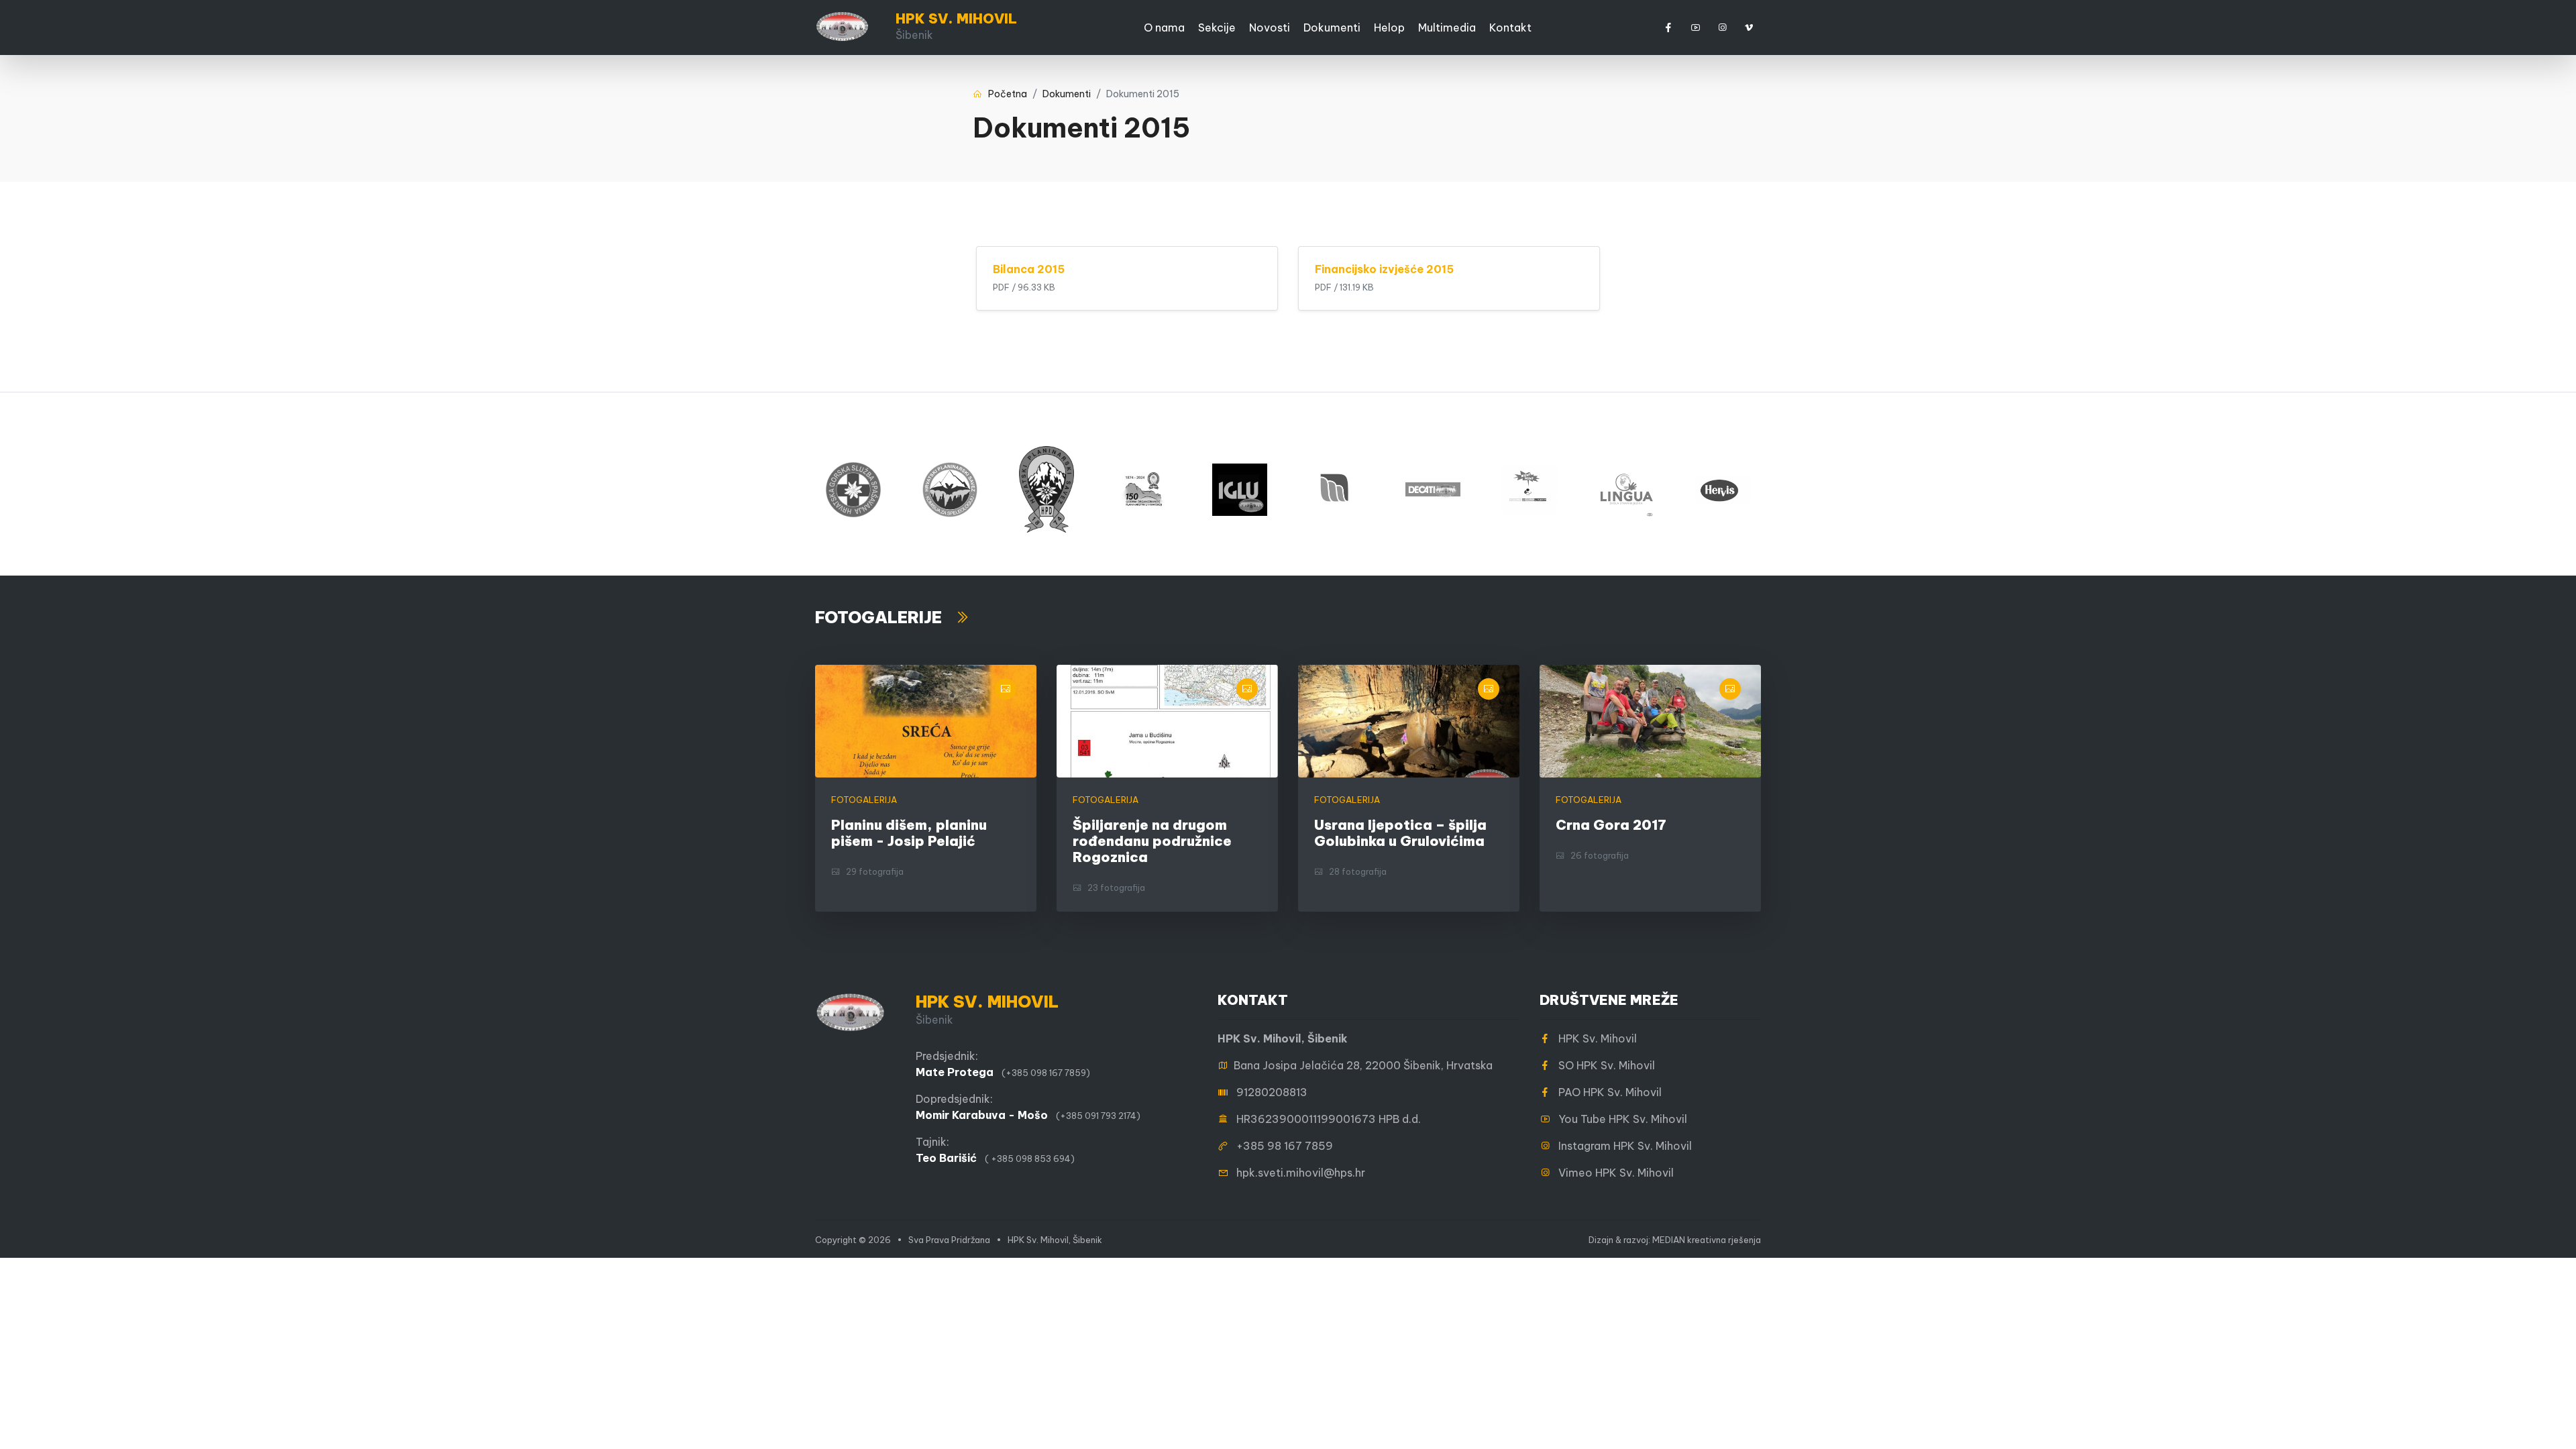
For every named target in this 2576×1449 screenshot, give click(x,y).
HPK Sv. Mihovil (1594, 1038)
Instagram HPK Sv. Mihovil (1621, 1146)
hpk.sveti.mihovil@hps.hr (1301, 1173)
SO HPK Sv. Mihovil (1603, 1065)
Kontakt (1510, 28)
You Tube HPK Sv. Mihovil (1619, 1119)
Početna (1005, 94)
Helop (1389, 28)
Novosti (1270, 28)
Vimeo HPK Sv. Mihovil (1612, 1173)
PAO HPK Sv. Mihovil (1606, 1092)
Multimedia (1447, 28)
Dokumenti (1332, 28)
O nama (1164, 28)
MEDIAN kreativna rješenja (1707, 1240)
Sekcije (1217, 28)
